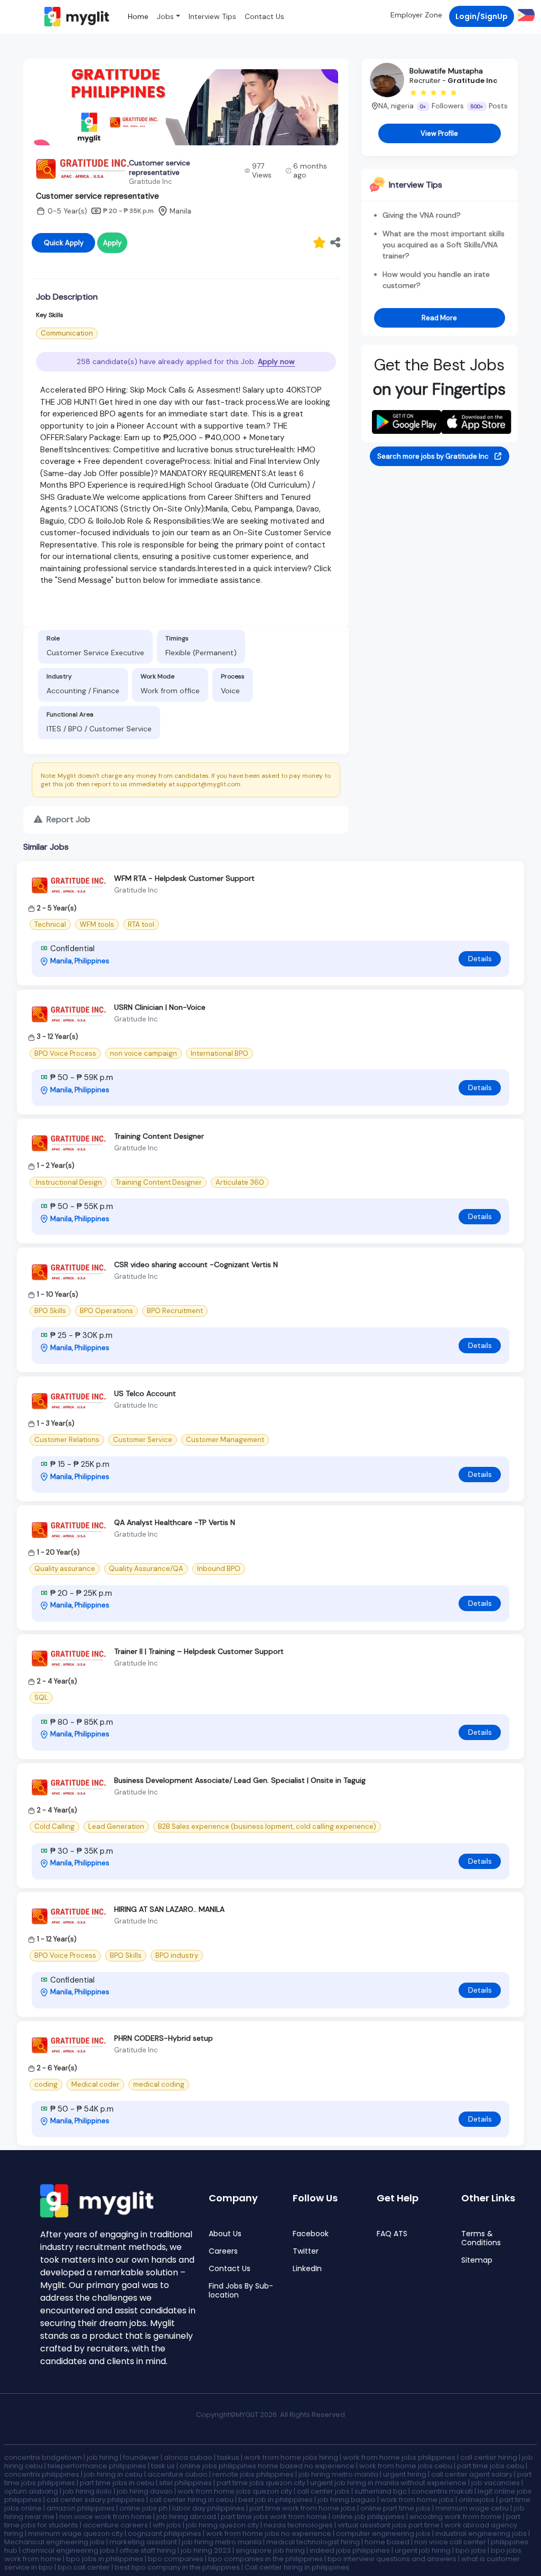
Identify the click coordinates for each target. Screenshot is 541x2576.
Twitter (306, 2251)
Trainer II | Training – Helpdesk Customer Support (199, 1651)
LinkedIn (307, 2269)
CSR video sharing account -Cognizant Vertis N (196, 1264)
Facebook (311, 2234)
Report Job (67, 819)
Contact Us (264, 16)
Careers (223, 2251)
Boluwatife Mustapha (446, 71)
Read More (439, 318)
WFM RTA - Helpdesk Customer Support (184, 878)
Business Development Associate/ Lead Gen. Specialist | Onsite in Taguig (240, 1780)
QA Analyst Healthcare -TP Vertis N (175, 1522)
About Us (225, 2234)
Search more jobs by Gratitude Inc (434, 456)
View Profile (439, 133)
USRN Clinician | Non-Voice (160, 1007)
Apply (112, 243)
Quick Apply (64, 243)
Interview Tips (212, 16)
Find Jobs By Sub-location (241, 2291)
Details (480, 959)
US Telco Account (145, 1393)
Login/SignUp (482, 16)
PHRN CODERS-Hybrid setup (164, 2038)
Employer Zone (416, 15)
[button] (524, 15)
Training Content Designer (159, 1136)
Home (138, 16)
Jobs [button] (165, 16)
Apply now (276, 361)
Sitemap (477, 2260)
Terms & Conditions (481, 2238)
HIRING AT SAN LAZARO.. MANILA (169, 1909)
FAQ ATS (392, 2234)
